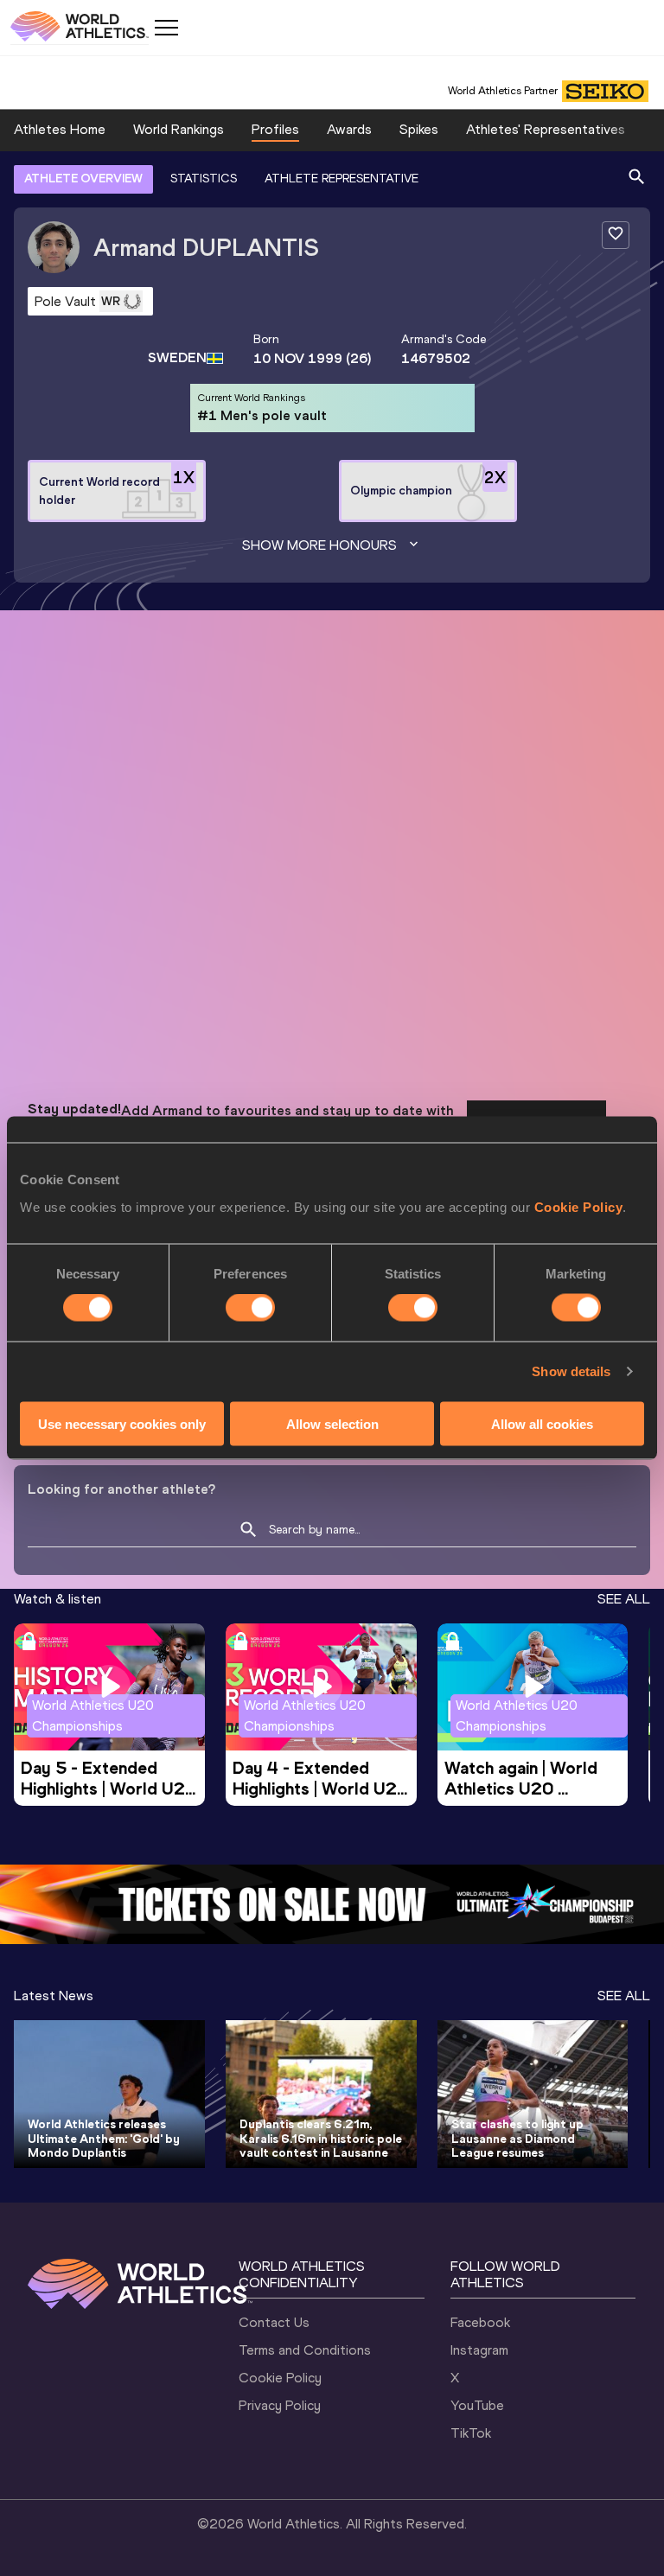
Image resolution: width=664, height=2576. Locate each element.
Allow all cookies (542, 1423)
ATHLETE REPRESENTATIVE (342, 179)
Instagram (479, 2350)
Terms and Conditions (305, 2350)
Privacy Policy (280, 2405)
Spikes (419, 129)
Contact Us (274, 2322)
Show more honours (319, 545)
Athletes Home (60, 129)
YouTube (477, 2405)
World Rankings (179, 129)
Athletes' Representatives (546, 129)
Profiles (275, 129)
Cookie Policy (579, 1206)
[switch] (250, 1308)
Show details (571, 1371)
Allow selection (332, 1423)
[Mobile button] (166, 28)
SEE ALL (624, 1599)
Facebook (480, 2322)
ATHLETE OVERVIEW (83, 179)
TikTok (471, 2433)
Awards (349, 129)
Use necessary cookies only (122, 1423)
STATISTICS (204, 179)
